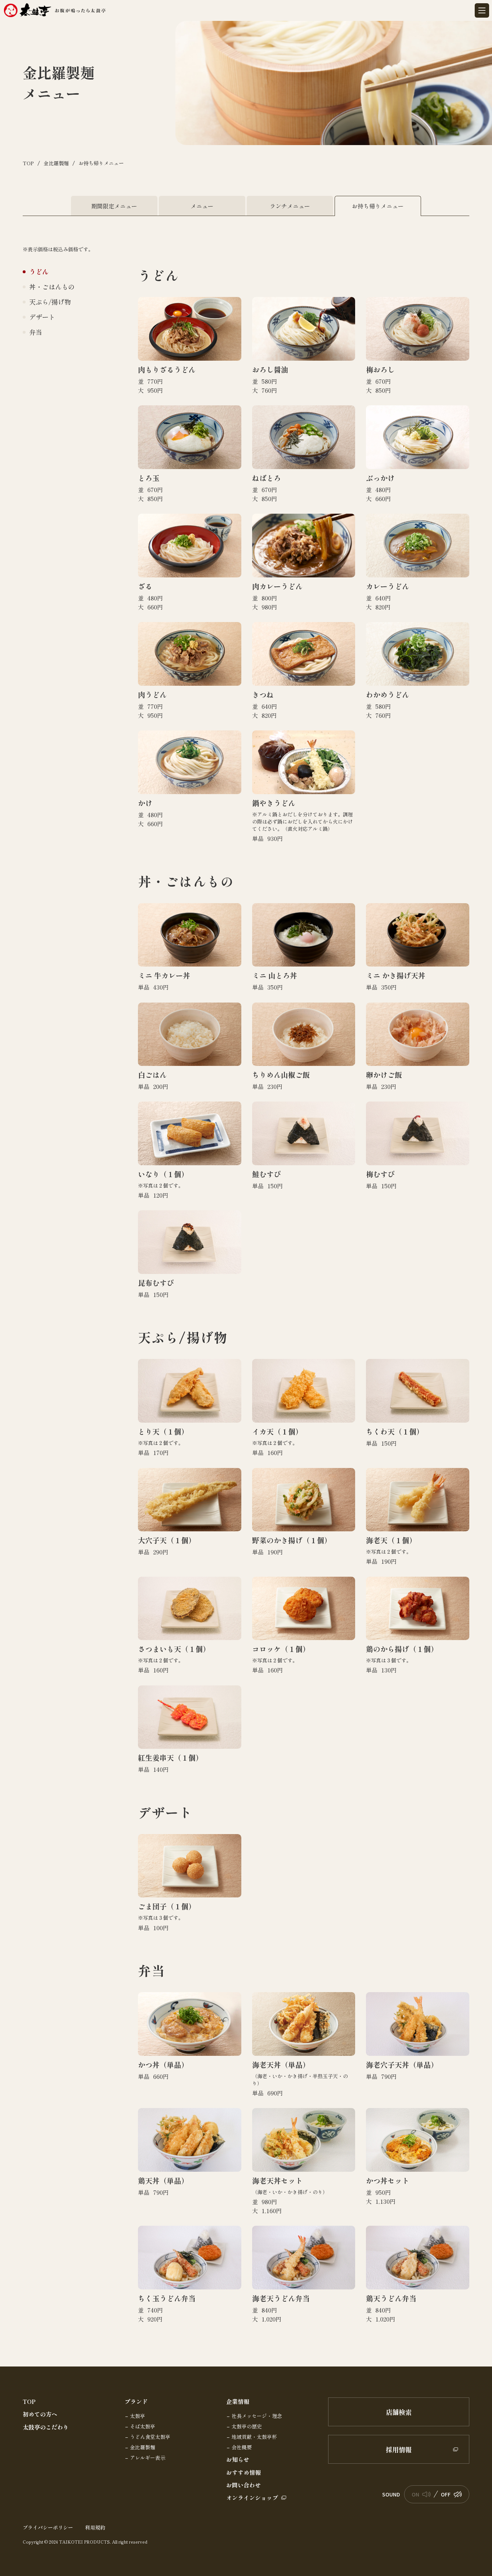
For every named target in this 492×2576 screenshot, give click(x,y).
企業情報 (238, 2402)
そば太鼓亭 (143, 2427)
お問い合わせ (243, 2485)
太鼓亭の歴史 (247, 2427)
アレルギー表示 (148, 2458)
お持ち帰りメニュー (378, 206)
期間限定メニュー (114, 206)
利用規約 (95, 2527)
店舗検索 (399, 2412)
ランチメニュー (290, 206)
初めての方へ (40, 2414)
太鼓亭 (138, 2416)
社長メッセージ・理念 (257, 2416)
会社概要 (242, 2447)
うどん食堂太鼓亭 (150, 2437)
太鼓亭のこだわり (46, 2427)
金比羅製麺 (143, 2447)
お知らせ (238, 2460)
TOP (29, 2402)
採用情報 (399, 2449)
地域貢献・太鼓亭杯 (254, 2437)
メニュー (202, 206)
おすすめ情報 (243, 2473)
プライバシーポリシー (48, 2527)
